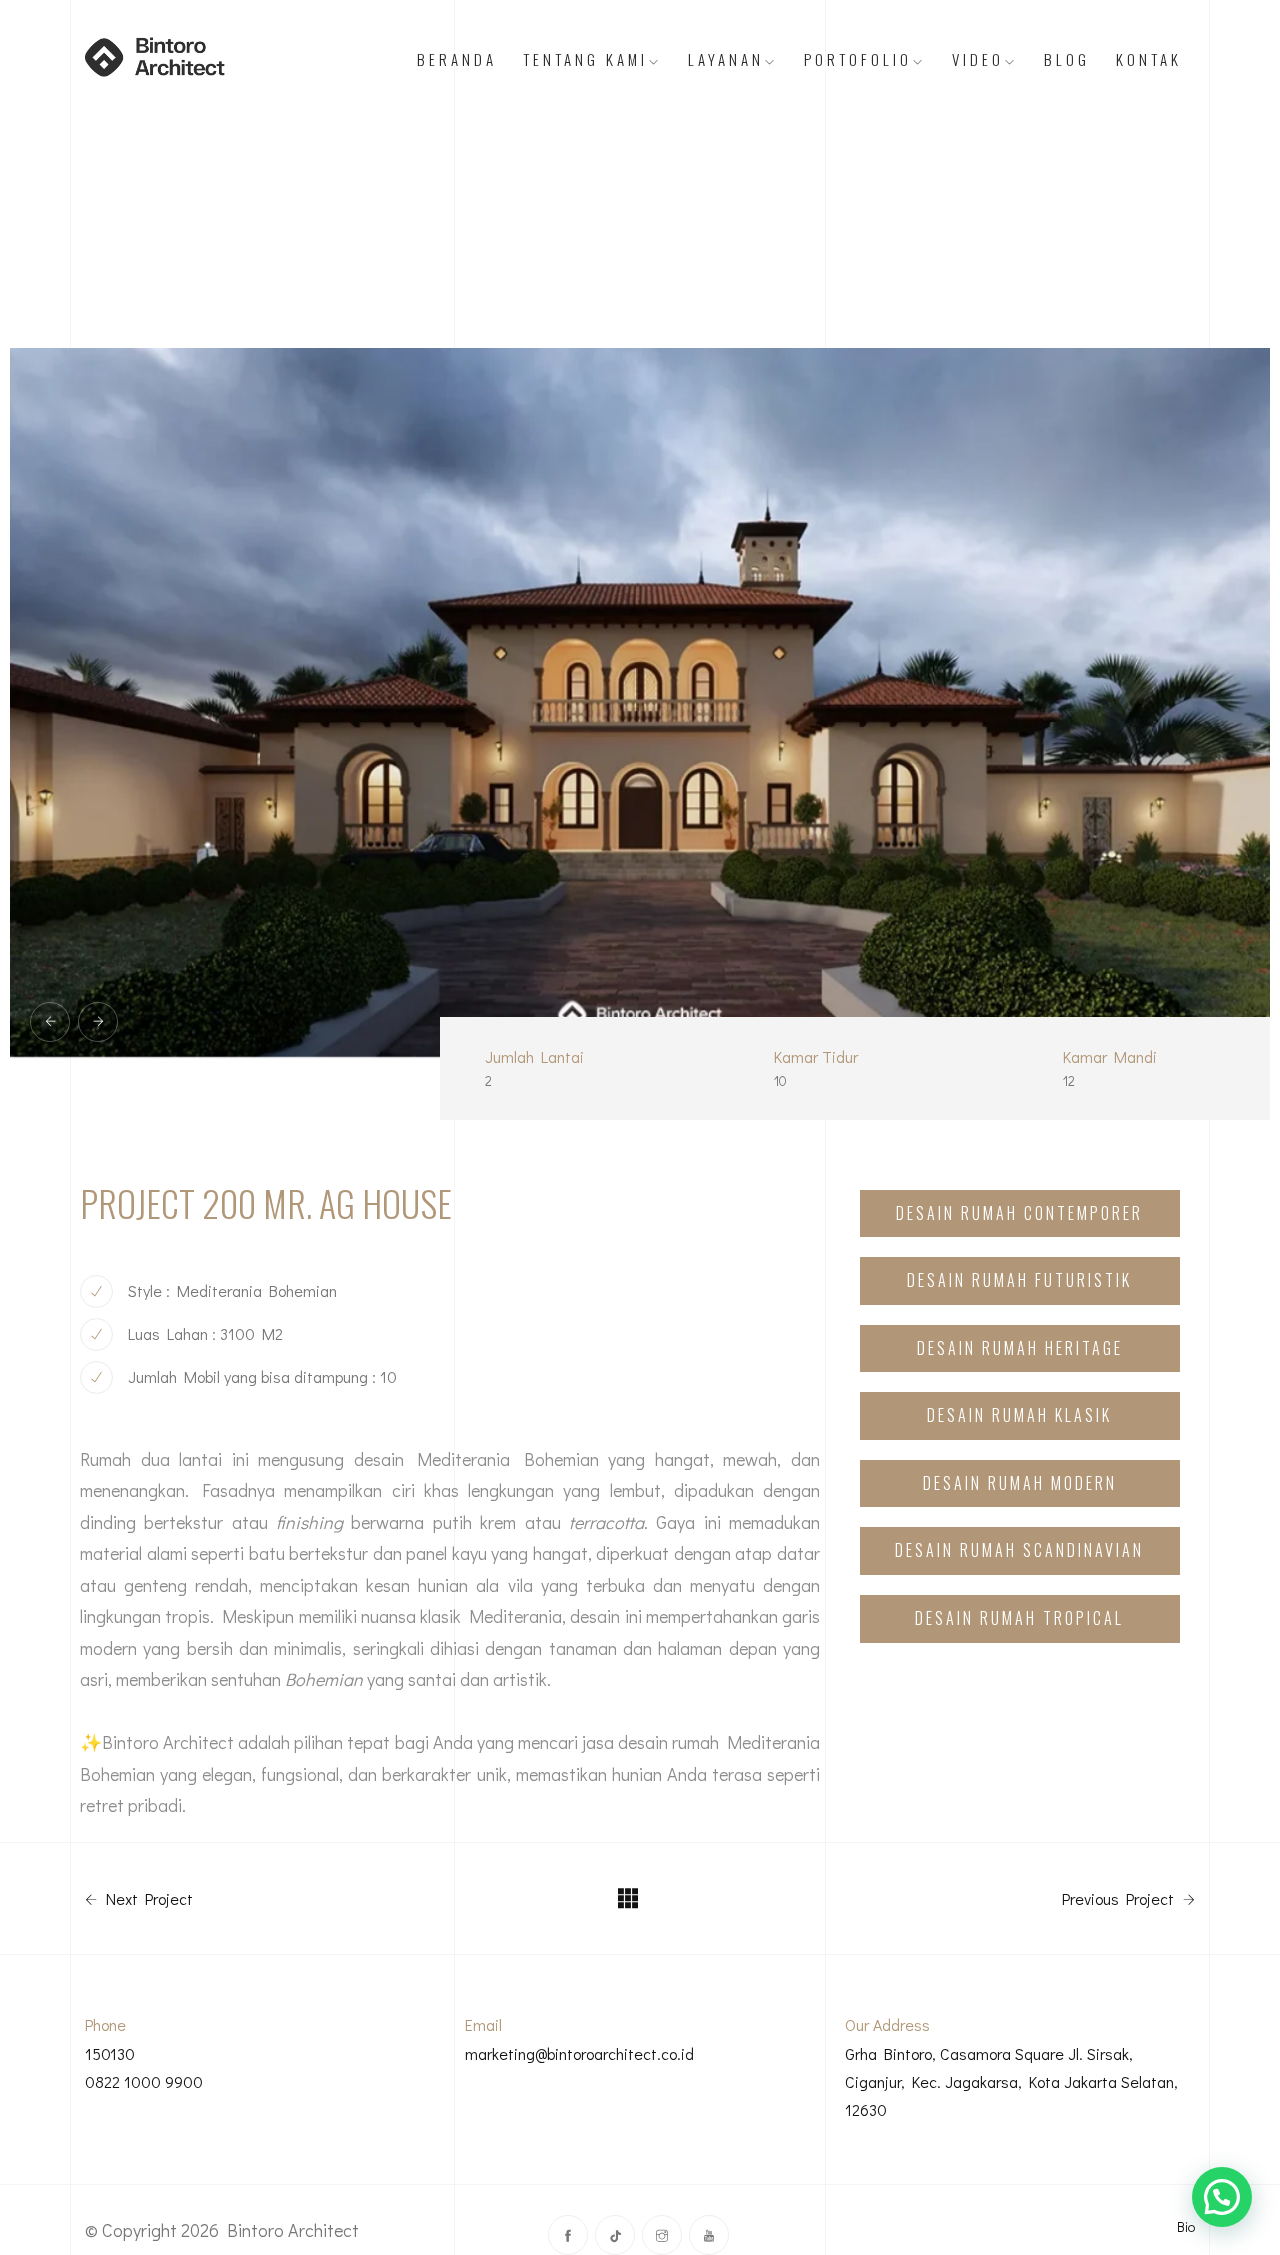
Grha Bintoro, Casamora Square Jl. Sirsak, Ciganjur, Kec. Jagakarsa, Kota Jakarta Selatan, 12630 (1011, 2081)
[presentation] (50, 1022)
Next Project (147, 1899)
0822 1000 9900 (144, 2081)
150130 (110, 2053)
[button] (1222, 2197)
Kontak (1149, 59)
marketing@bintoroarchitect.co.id (579, 2053)
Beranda (457, 59)
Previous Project (1120, 1899)
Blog (1067, 59)
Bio (1186, 2226)
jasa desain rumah (650, 1742)
